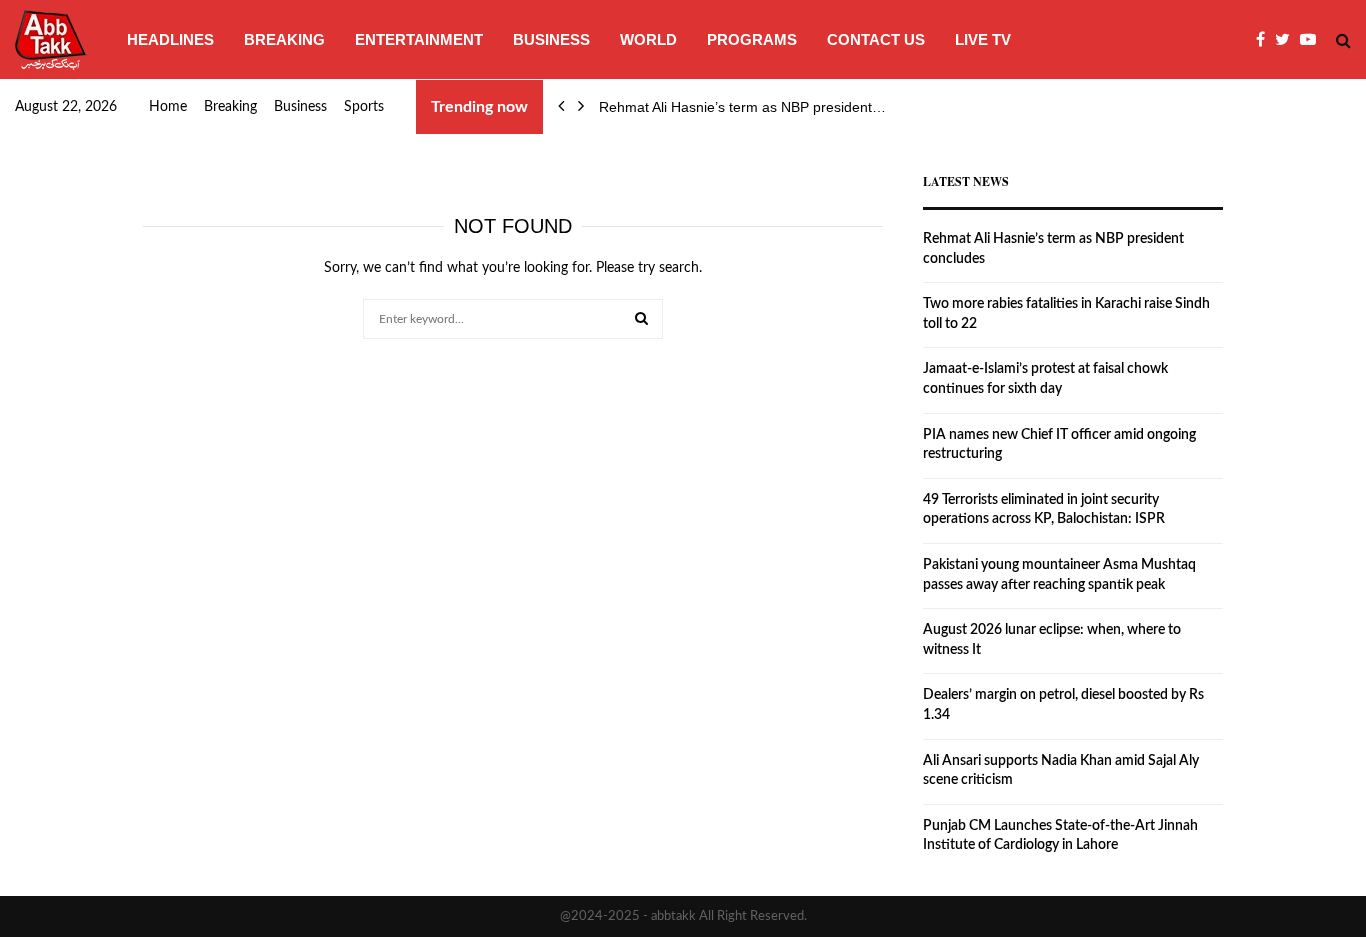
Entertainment (419, 39)
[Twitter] (1287, 40)
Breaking (284, 39)
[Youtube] (1313, 40)
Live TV (983, 39)
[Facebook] (1265, 40)
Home (168, 107)
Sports (364, 107)
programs (752, 39)
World (648, 39)
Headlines (170, 39)
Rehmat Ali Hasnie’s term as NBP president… (742, 107)
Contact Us (876, 39)
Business (551, 39)
